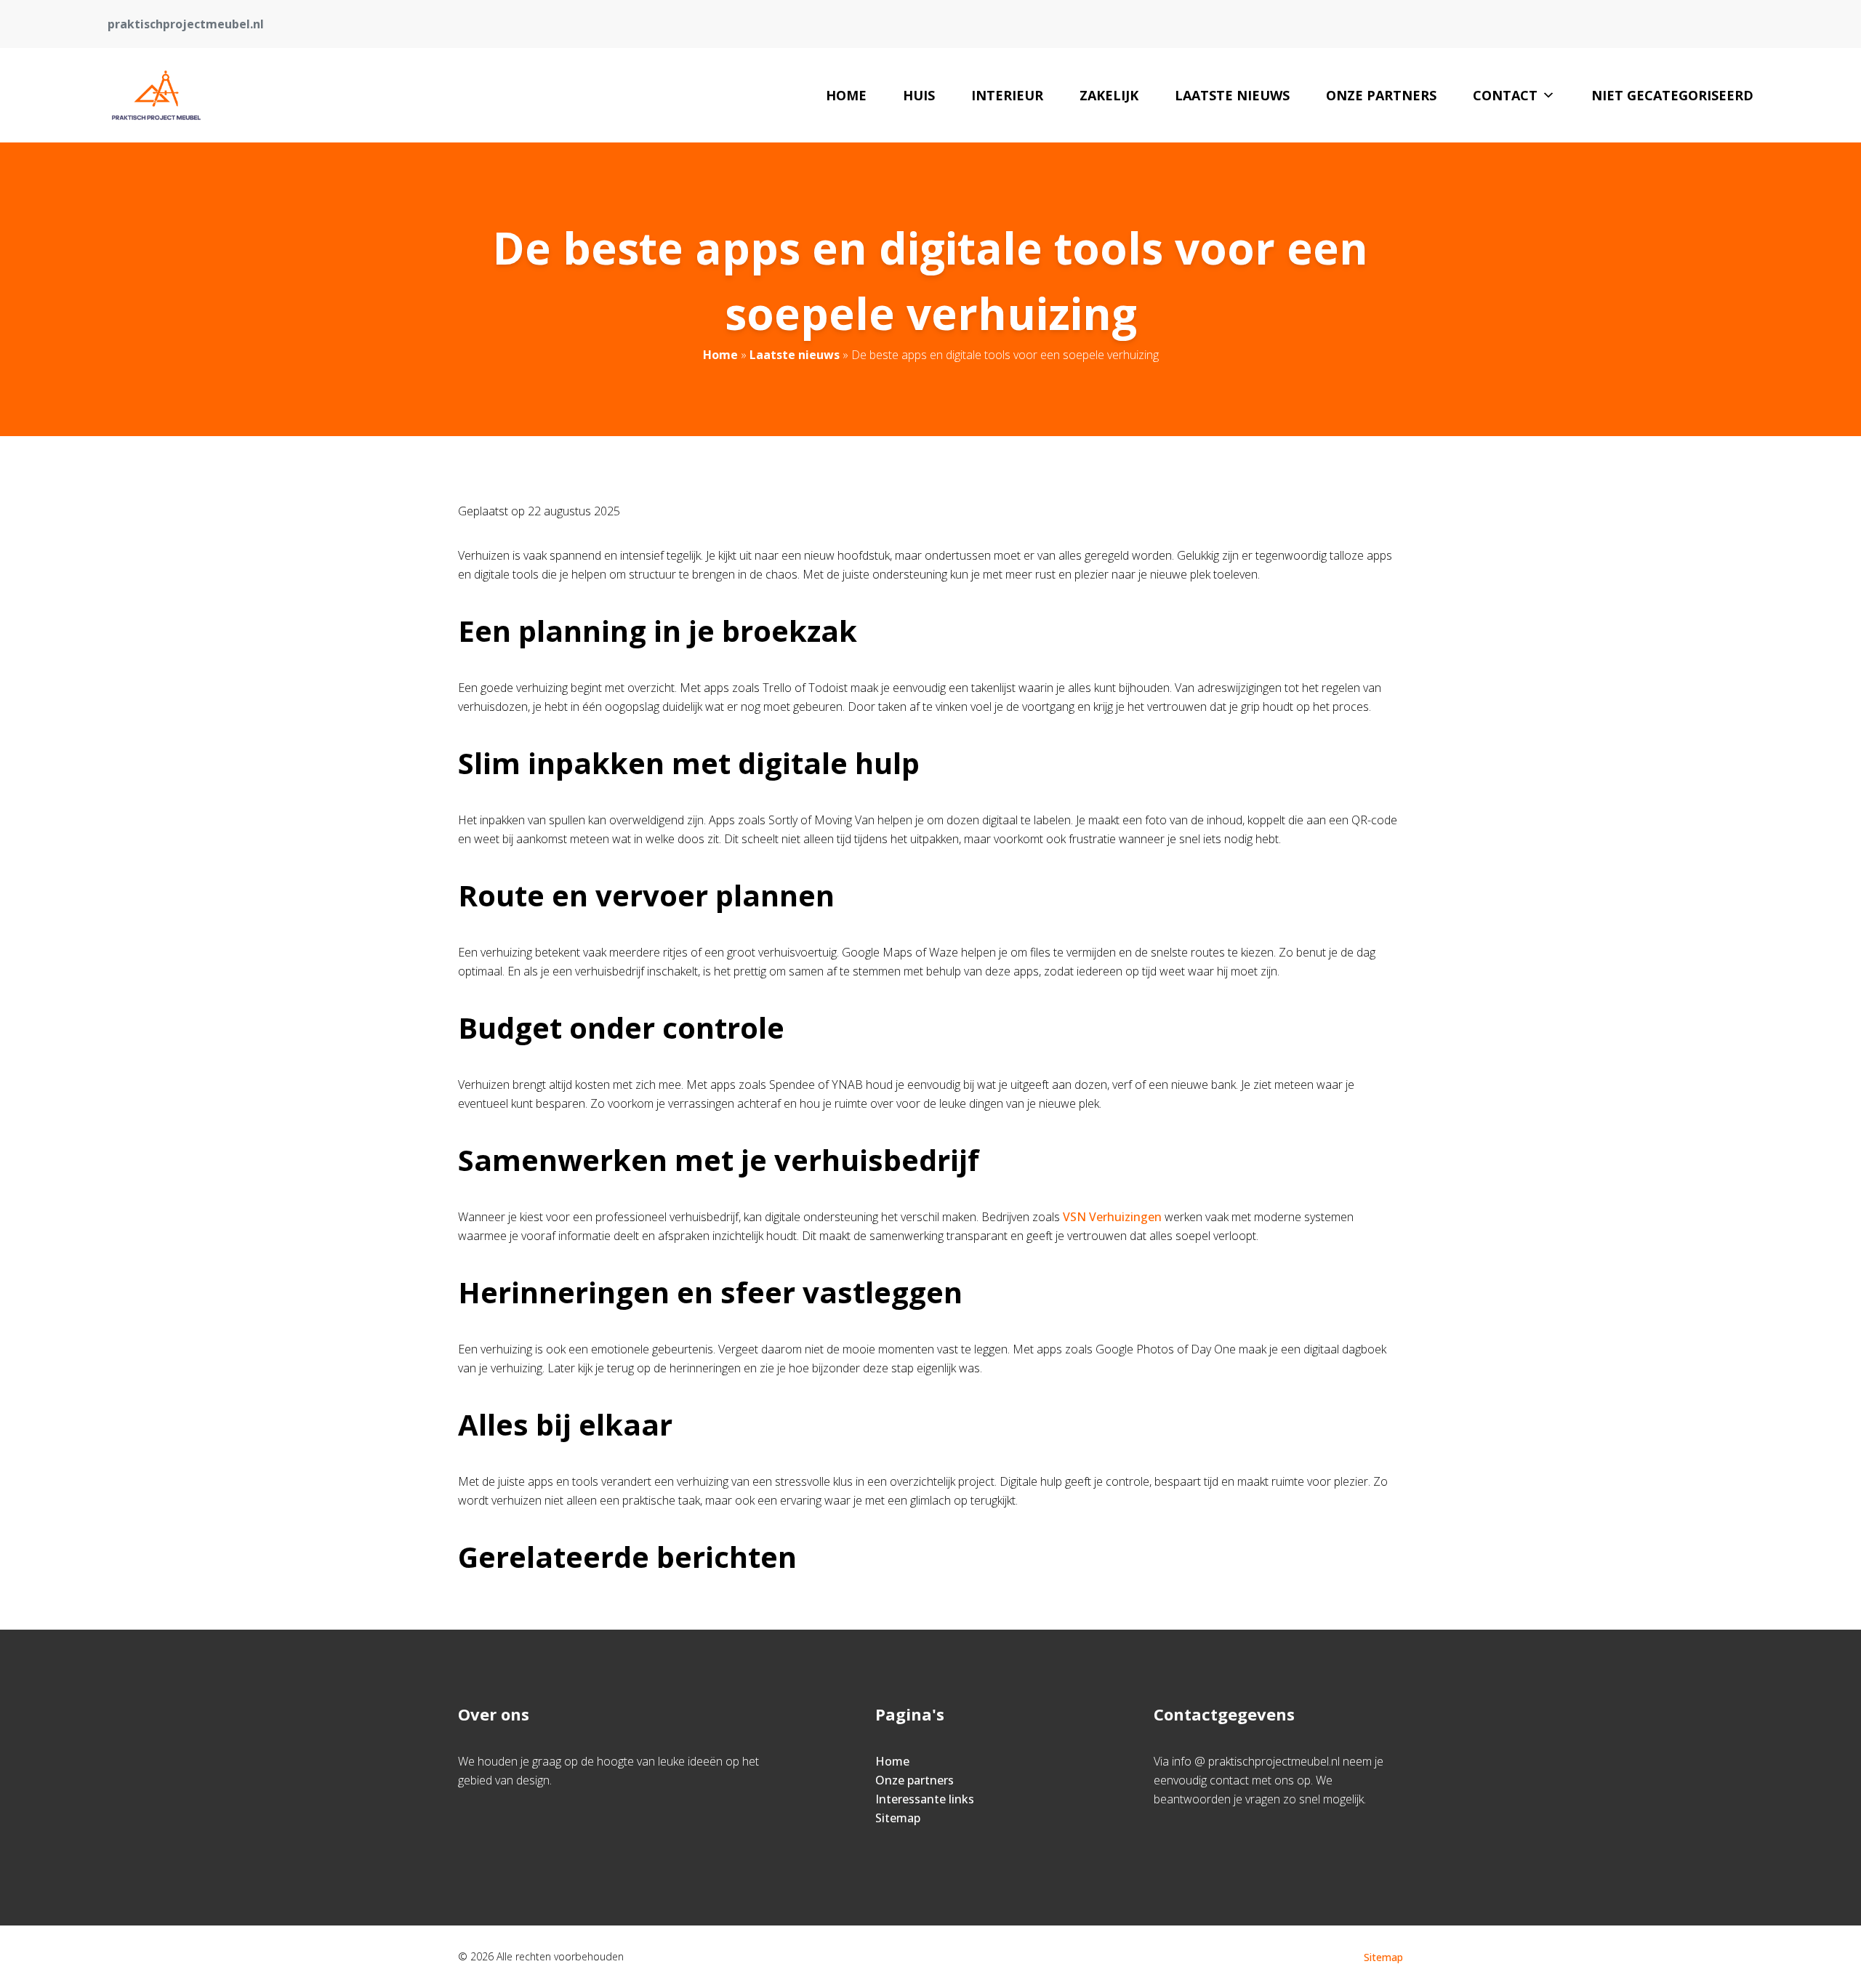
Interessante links (925, 1799)
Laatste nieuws (1232, 95)
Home (846, 95)
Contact (1505, 95)
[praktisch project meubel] (156, 95)
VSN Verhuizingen (1112, 1217)
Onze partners (1381, 95)
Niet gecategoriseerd (1672, 95)
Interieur (1007, 95)
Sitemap (898, 1818)
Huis (919, 95)
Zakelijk (1109, 95)
